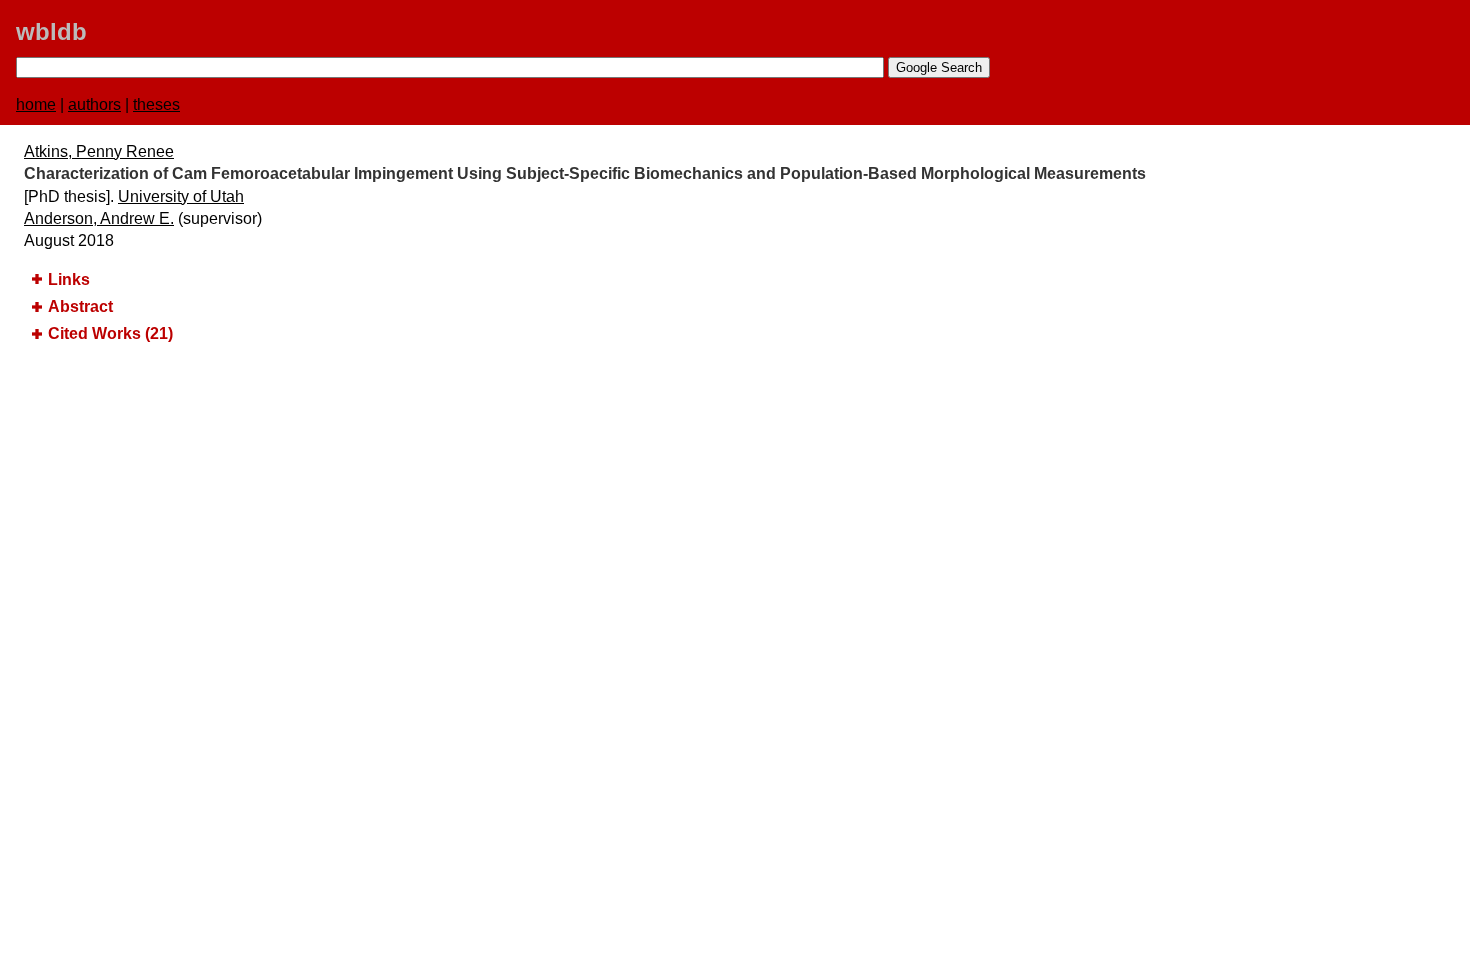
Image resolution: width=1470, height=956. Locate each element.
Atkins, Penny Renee (99, 151)
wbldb (51, 31)
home (36, 104)
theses (156, 104)
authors (94, 104)
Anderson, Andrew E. (99, 218)
